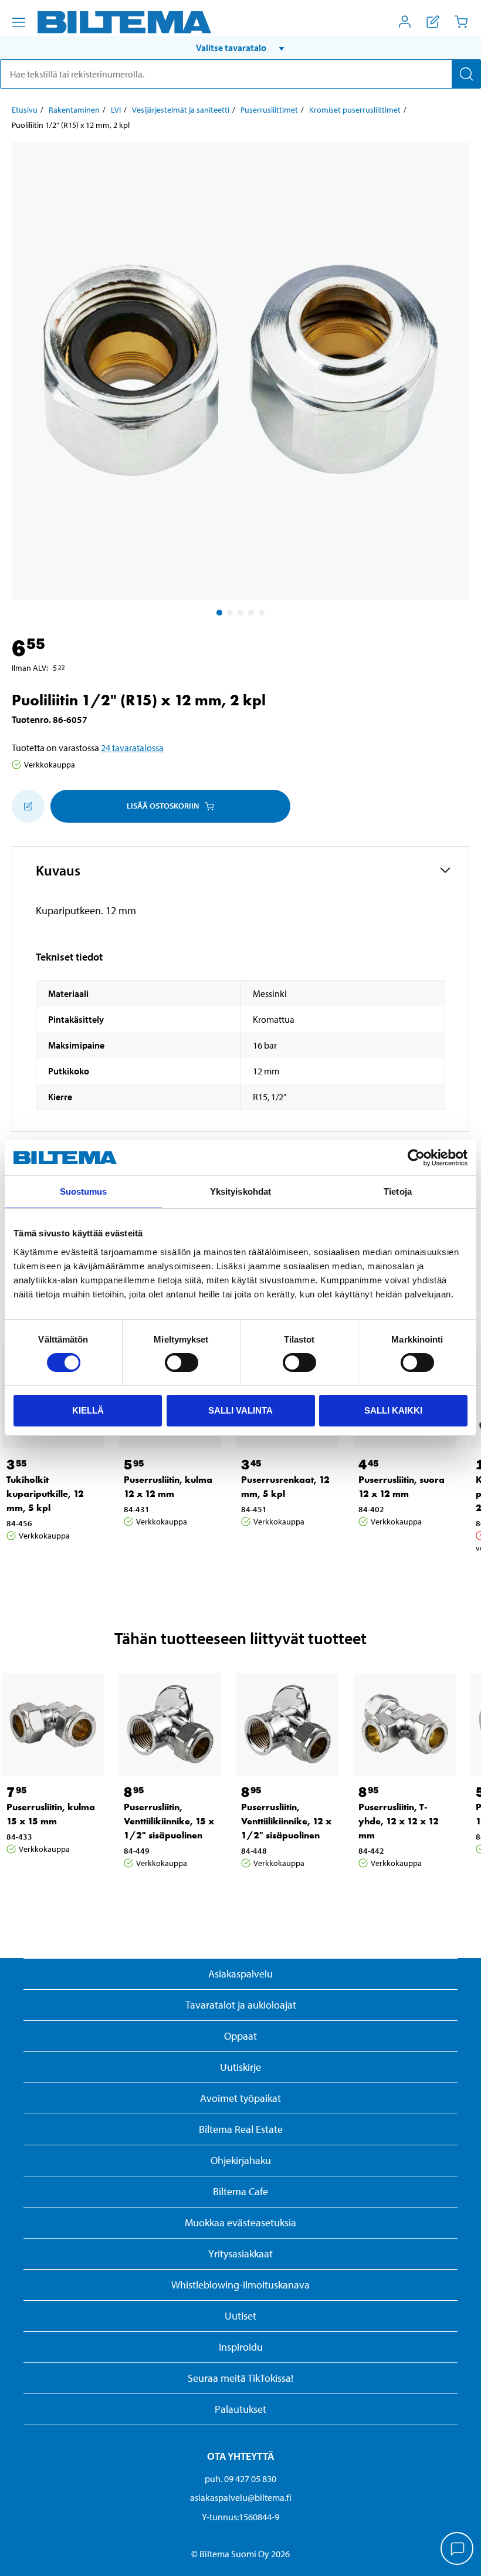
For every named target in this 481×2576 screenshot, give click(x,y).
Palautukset (240, 2409)
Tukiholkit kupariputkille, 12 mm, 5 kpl (45, 1494)
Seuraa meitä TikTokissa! (240, 2378)
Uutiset (240, 2316)
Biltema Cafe (240, 2191)
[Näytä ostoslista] (433, 22)
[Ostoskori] (461, 22)
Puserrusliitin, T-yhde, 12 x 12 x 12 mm (399, 1821)
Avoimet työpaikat (240, 2098)
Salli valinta (240, 1410)
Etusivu (25, 110)
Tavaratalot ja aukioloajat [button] (241, 2005)
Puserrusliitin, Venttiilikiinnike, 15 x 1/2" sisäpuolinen (169, 1821)
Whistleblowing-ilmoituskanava (240, 2285)
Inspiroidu (241, 2347)
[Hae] (466, 74)
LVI (116, 110)
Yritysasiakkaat (240, 2254)
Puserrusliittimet (269, 110)
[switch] (182, 1363)
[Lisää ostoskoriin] (28, 806)
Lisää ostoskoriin (163, 806)
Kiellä (88, 1410)
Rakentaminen (74, 110)
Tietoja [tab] (398, 1191)
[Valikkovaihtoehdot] (19, 22)
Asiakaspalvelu (240, 1974)
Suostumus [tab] (84, 1191)
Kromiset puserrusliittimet (355, 110)
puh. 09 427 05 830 (240, 2479)
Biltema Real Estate (241, 2129)
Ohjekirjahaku (241, 2160)
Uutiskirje (240, 2067)
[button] (240, 48)
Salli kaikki (393, 1410)
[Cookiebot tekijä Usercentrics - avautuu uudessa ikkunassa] (416, 1158)
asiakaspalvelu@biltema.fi (241, 2497)
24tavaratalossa (132, 748)
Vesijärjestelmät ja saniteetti (181, 110)
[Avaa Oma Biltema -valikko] (405, 22)
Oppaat (240, 2036)
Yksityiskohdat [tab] (240, 1191)
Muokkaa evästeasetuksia (240, 2222)
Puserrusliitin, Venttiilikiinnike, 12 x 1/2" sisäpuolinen (286, 1821)
